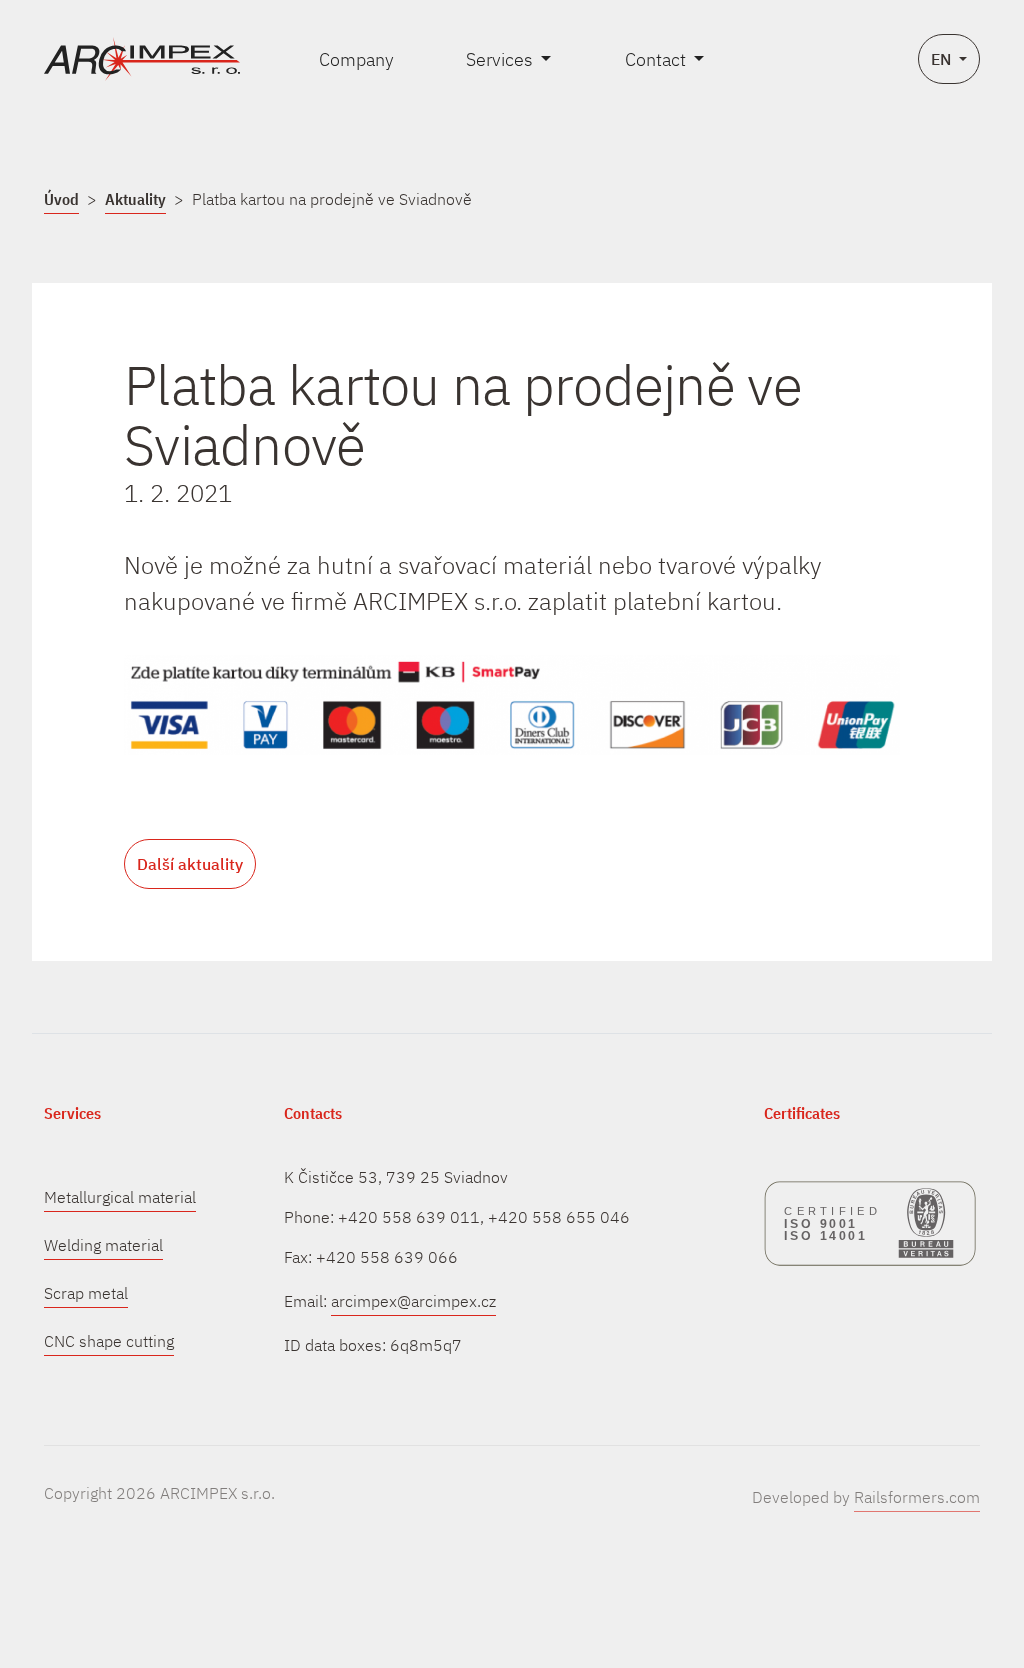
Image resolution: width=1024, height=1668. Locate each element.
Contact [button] (657, 59)
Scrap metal (86, 1293)
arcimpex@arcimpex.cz (413, 1301)
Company (356, 59)
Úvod (61, 199)
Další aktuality (190, 864)
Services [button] (501, 59)
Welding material (103, 1245)
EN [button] (943, 59)
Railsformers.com (917, 1497)
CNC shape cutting (109, 1341)
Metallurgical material (120, 1197)
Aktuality (135, 199)
